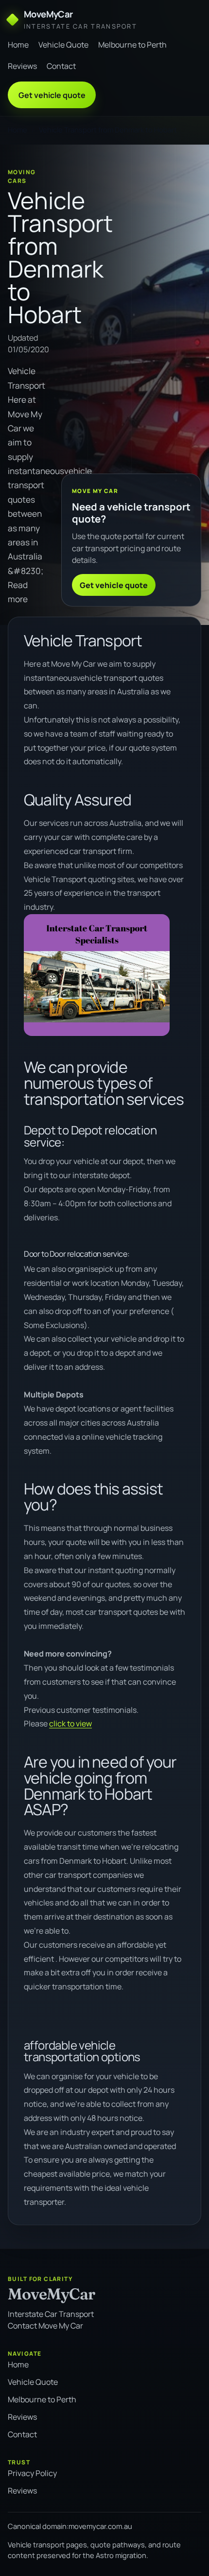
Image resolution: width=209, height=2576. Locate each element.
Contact (61, 66)
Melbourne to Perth (132, 45)
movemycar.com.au (100, 2526)
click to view (70, 1723)
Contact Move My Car (45, 2326)
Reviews (22, 66)
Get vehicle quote (52, 95)
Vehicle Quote (63, 45)
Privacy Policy (32, 2473)
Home (18, 45)
